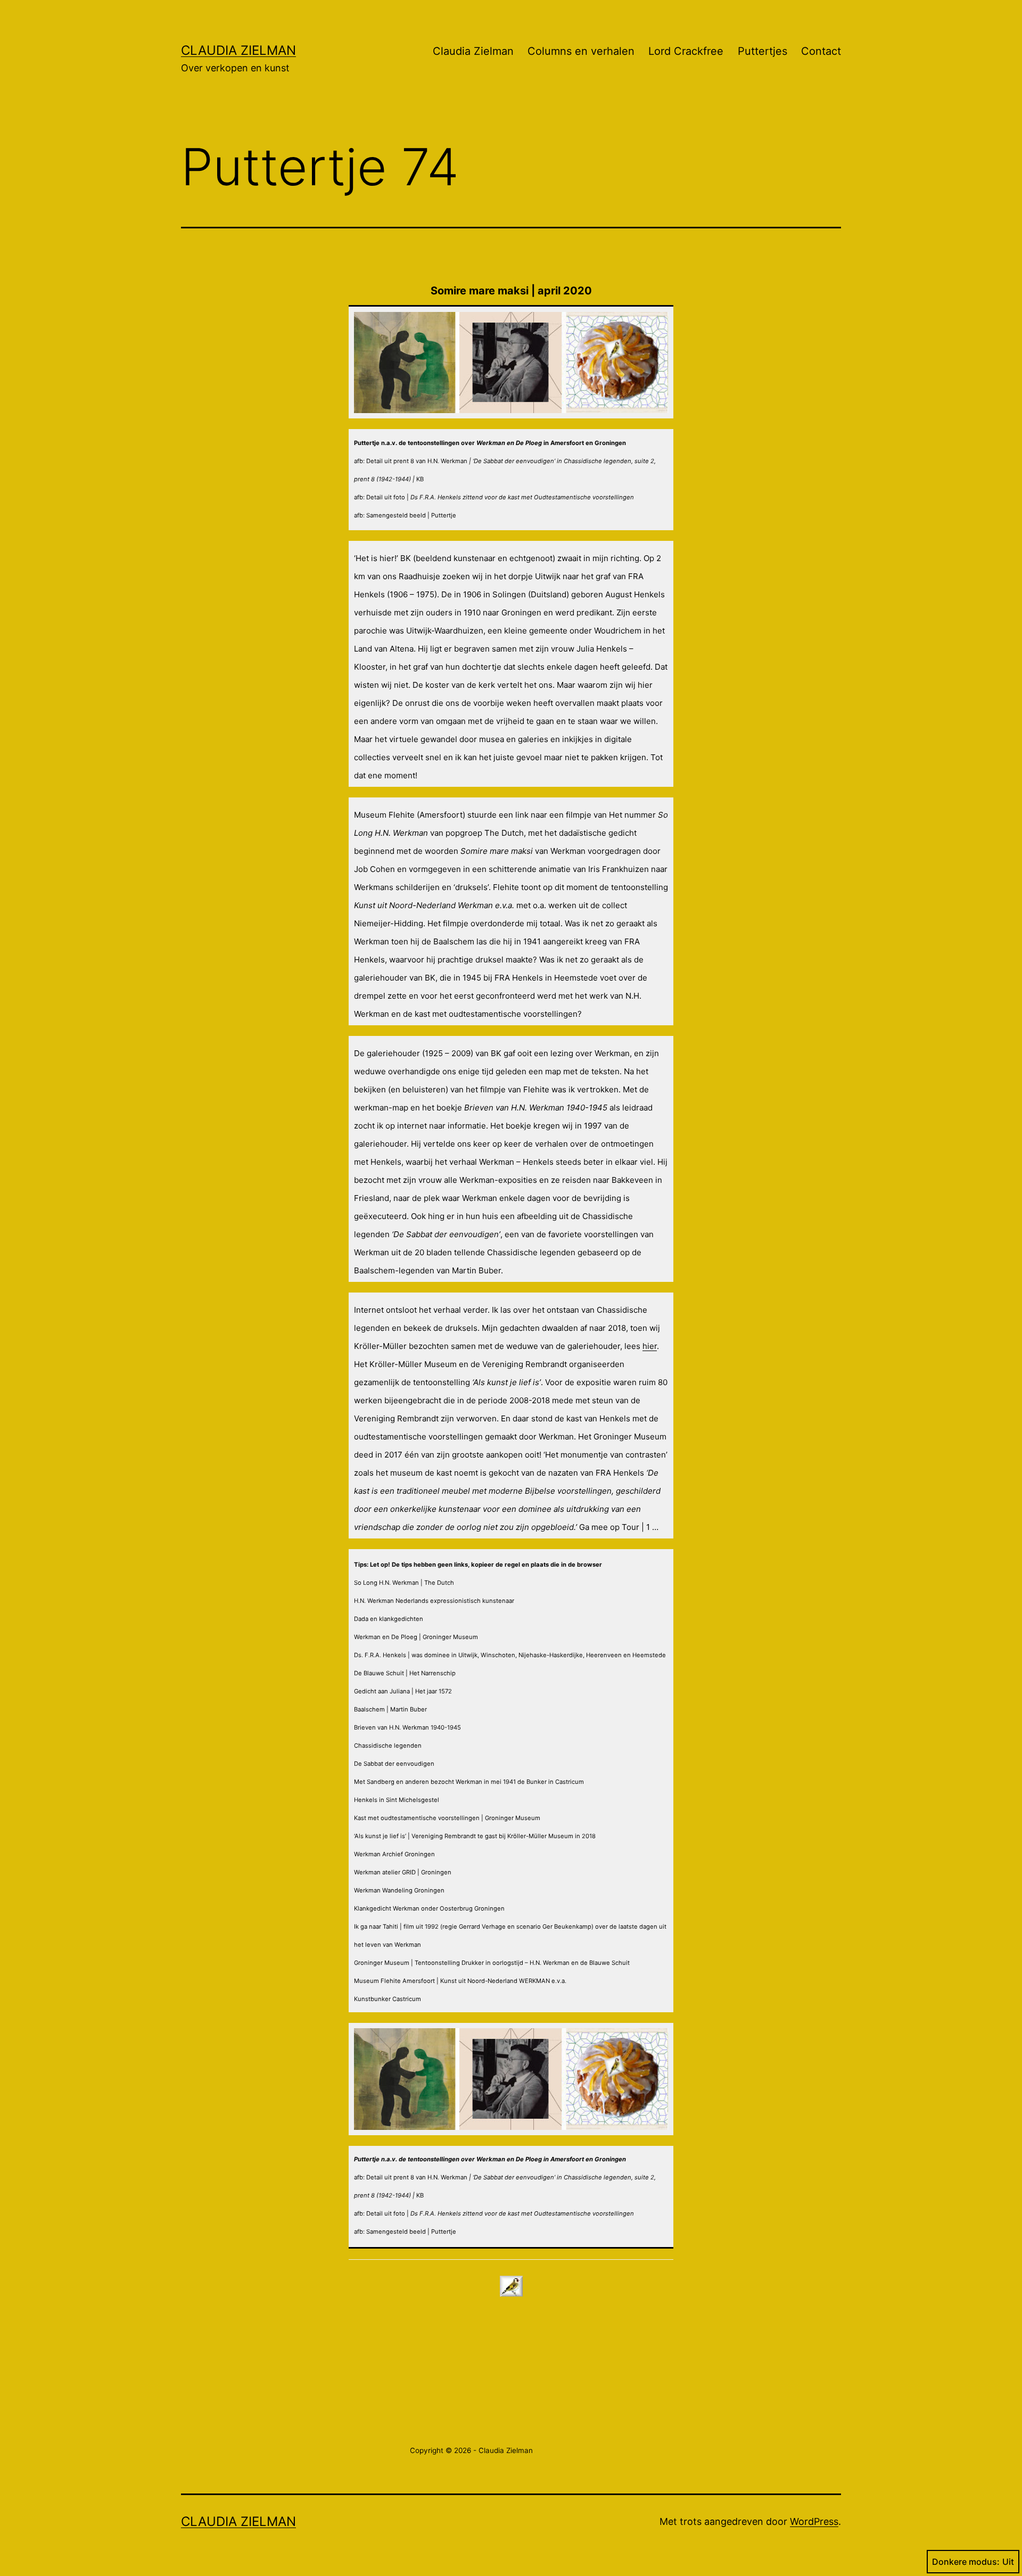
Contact (821, 51)
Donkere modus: (966, 2562)
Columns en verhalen (581, 51)
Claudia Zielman (238, 50)
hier (650, 1346)
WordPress (814, 2521)
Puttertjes (763, 51)
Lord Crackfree (686, 51)
